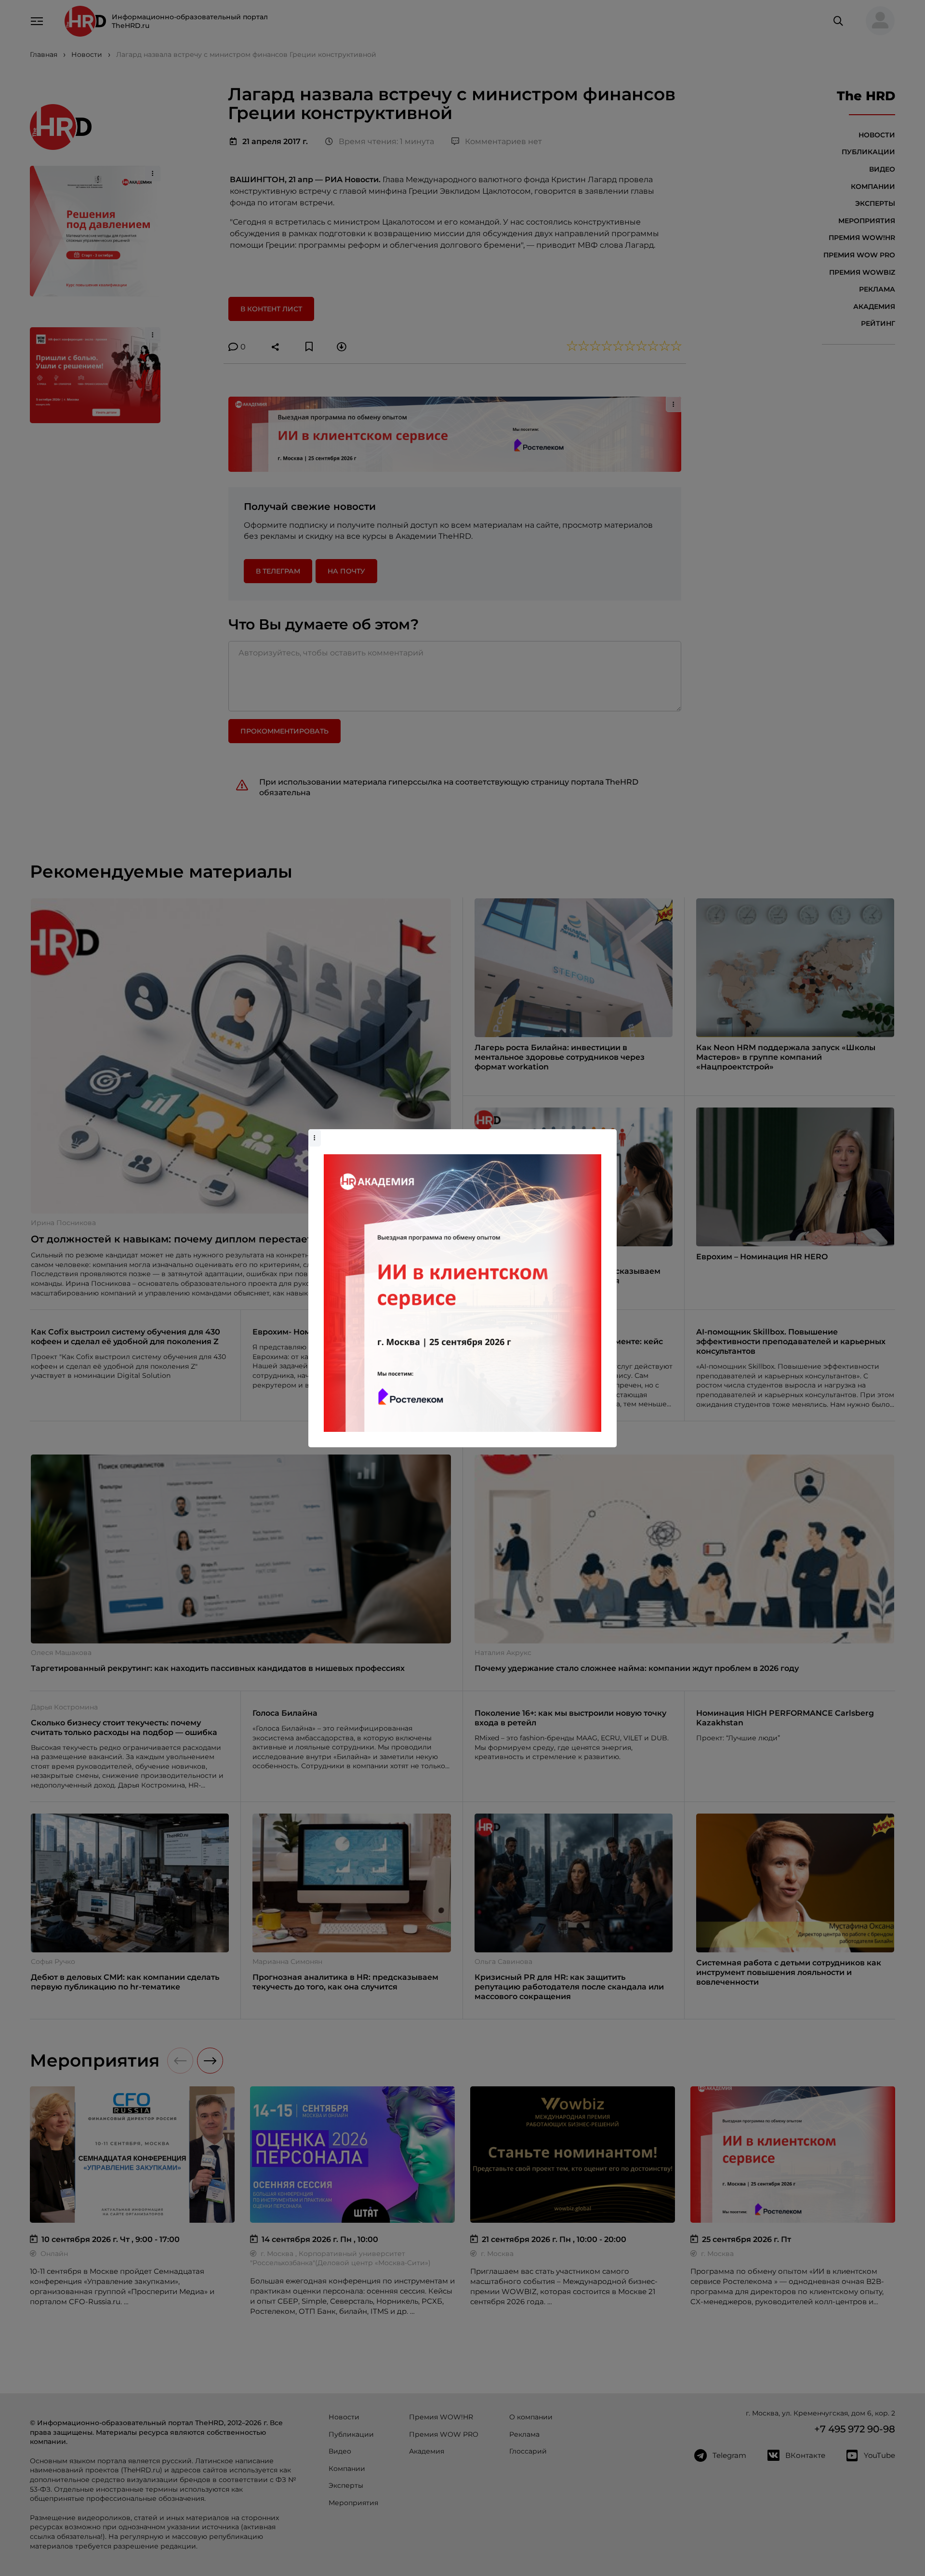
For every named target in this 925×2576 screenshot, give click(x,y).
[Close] (607, 1134)
